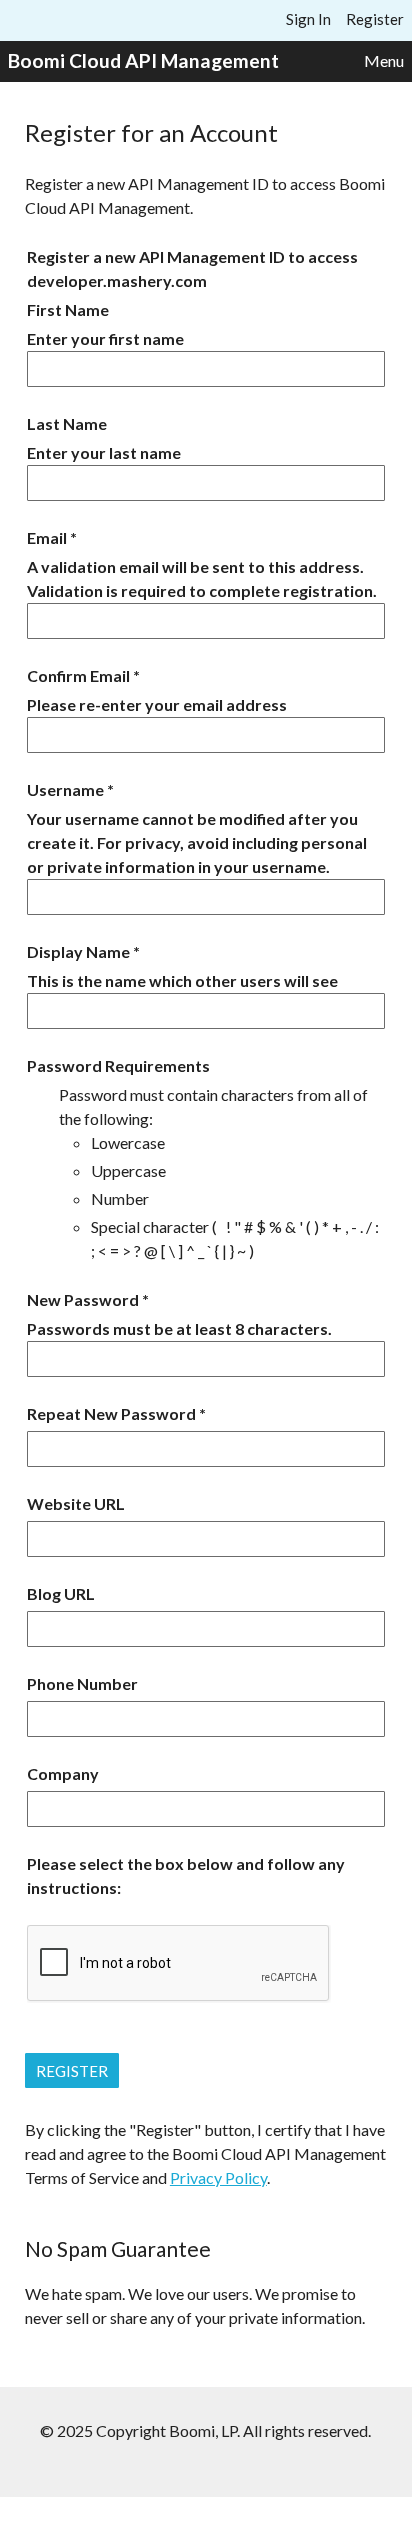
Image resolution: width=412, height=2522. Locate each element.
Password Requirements (118, 1065)
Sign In (308, 19)
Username (65, 789)
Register (375, 19)
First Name (68, 309)
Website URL (76, 1503)
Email (47, 537)
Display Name (78, 951)
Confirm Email (78, 675)
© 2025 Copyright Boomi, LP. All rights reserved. (205, 2430)
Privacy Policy (218, 2177)
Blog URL (61, 1593)
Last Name (67, 423)
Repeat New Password (111, 1413)
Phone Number (82, 1683)
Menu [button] (384, 60)
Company (63, 1773)
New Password (83, 1299)
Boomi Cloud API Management (143, 60)
